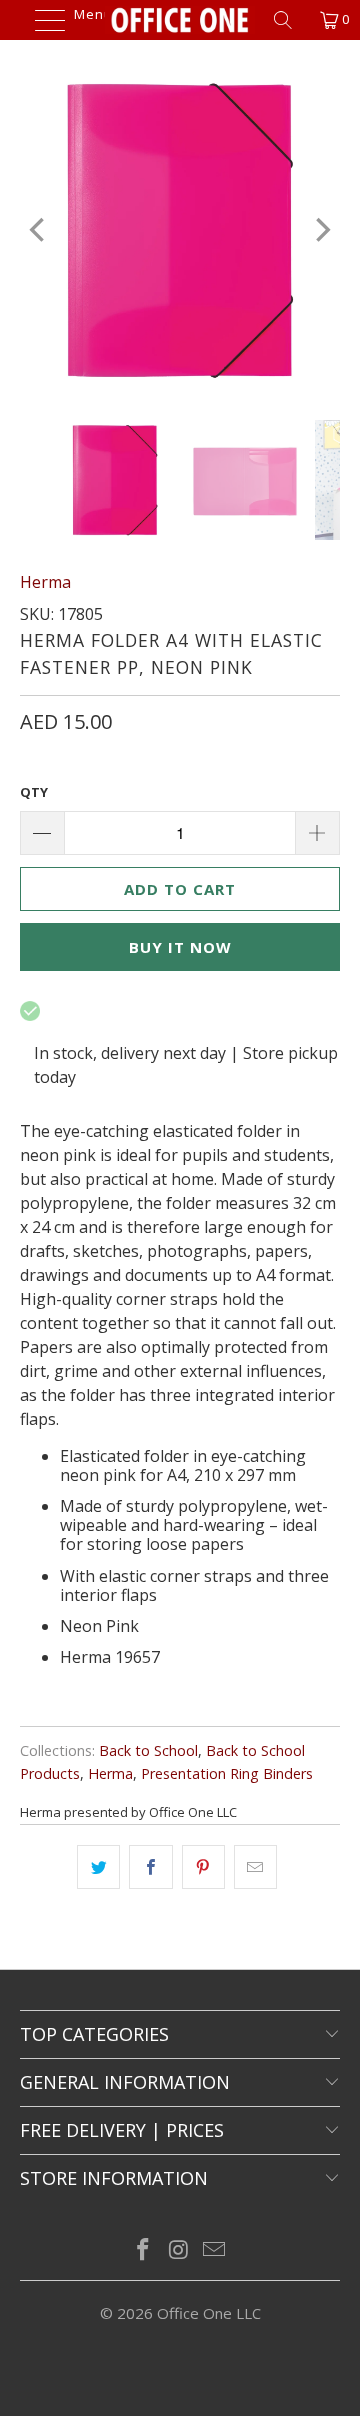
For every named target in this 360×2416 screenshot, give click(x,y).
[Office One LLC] (180, 20)
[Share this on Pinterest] (203, 1867)
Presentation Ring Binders (227, 1773)
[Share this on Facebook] (150, 1867)
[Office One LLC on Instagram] (179, 2250)
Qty (34, 792)
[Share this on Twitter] (98, 1867)
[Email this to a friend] (255, 1867)
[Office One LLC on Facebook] (143, 2250)
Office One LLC (209, 2313)
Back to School (148, 1750)
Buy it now (180, 947)
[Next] (321, 230)
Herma (45, 582)
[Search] (290, 20)
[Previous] (39, 230)
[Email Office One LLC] (215, 2250)
